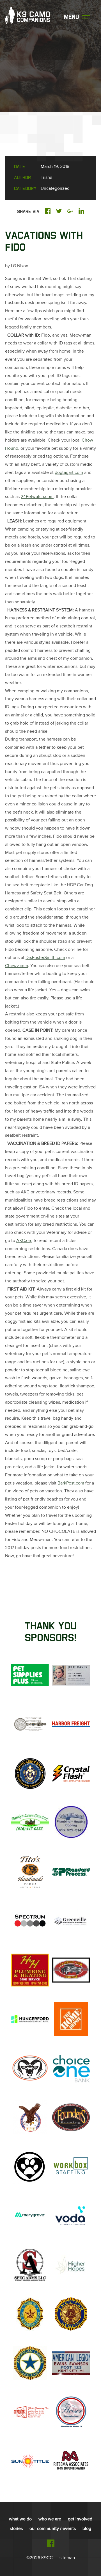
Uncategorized (55, 189)
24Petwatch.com (37, 497)
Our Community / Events (53, 2529)
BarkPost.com (71, 1483)
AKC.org (24, 1241)
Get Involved (80, 2519)
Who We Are (50, 2519)
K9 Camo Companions (27, 18)
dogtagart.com (69, 473)
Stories (16, 2529)
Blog (87, 2529)
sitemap (67, 2558)
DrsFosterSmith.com (45, 958)
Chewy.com (17, 966)
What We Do (20, 2519)
